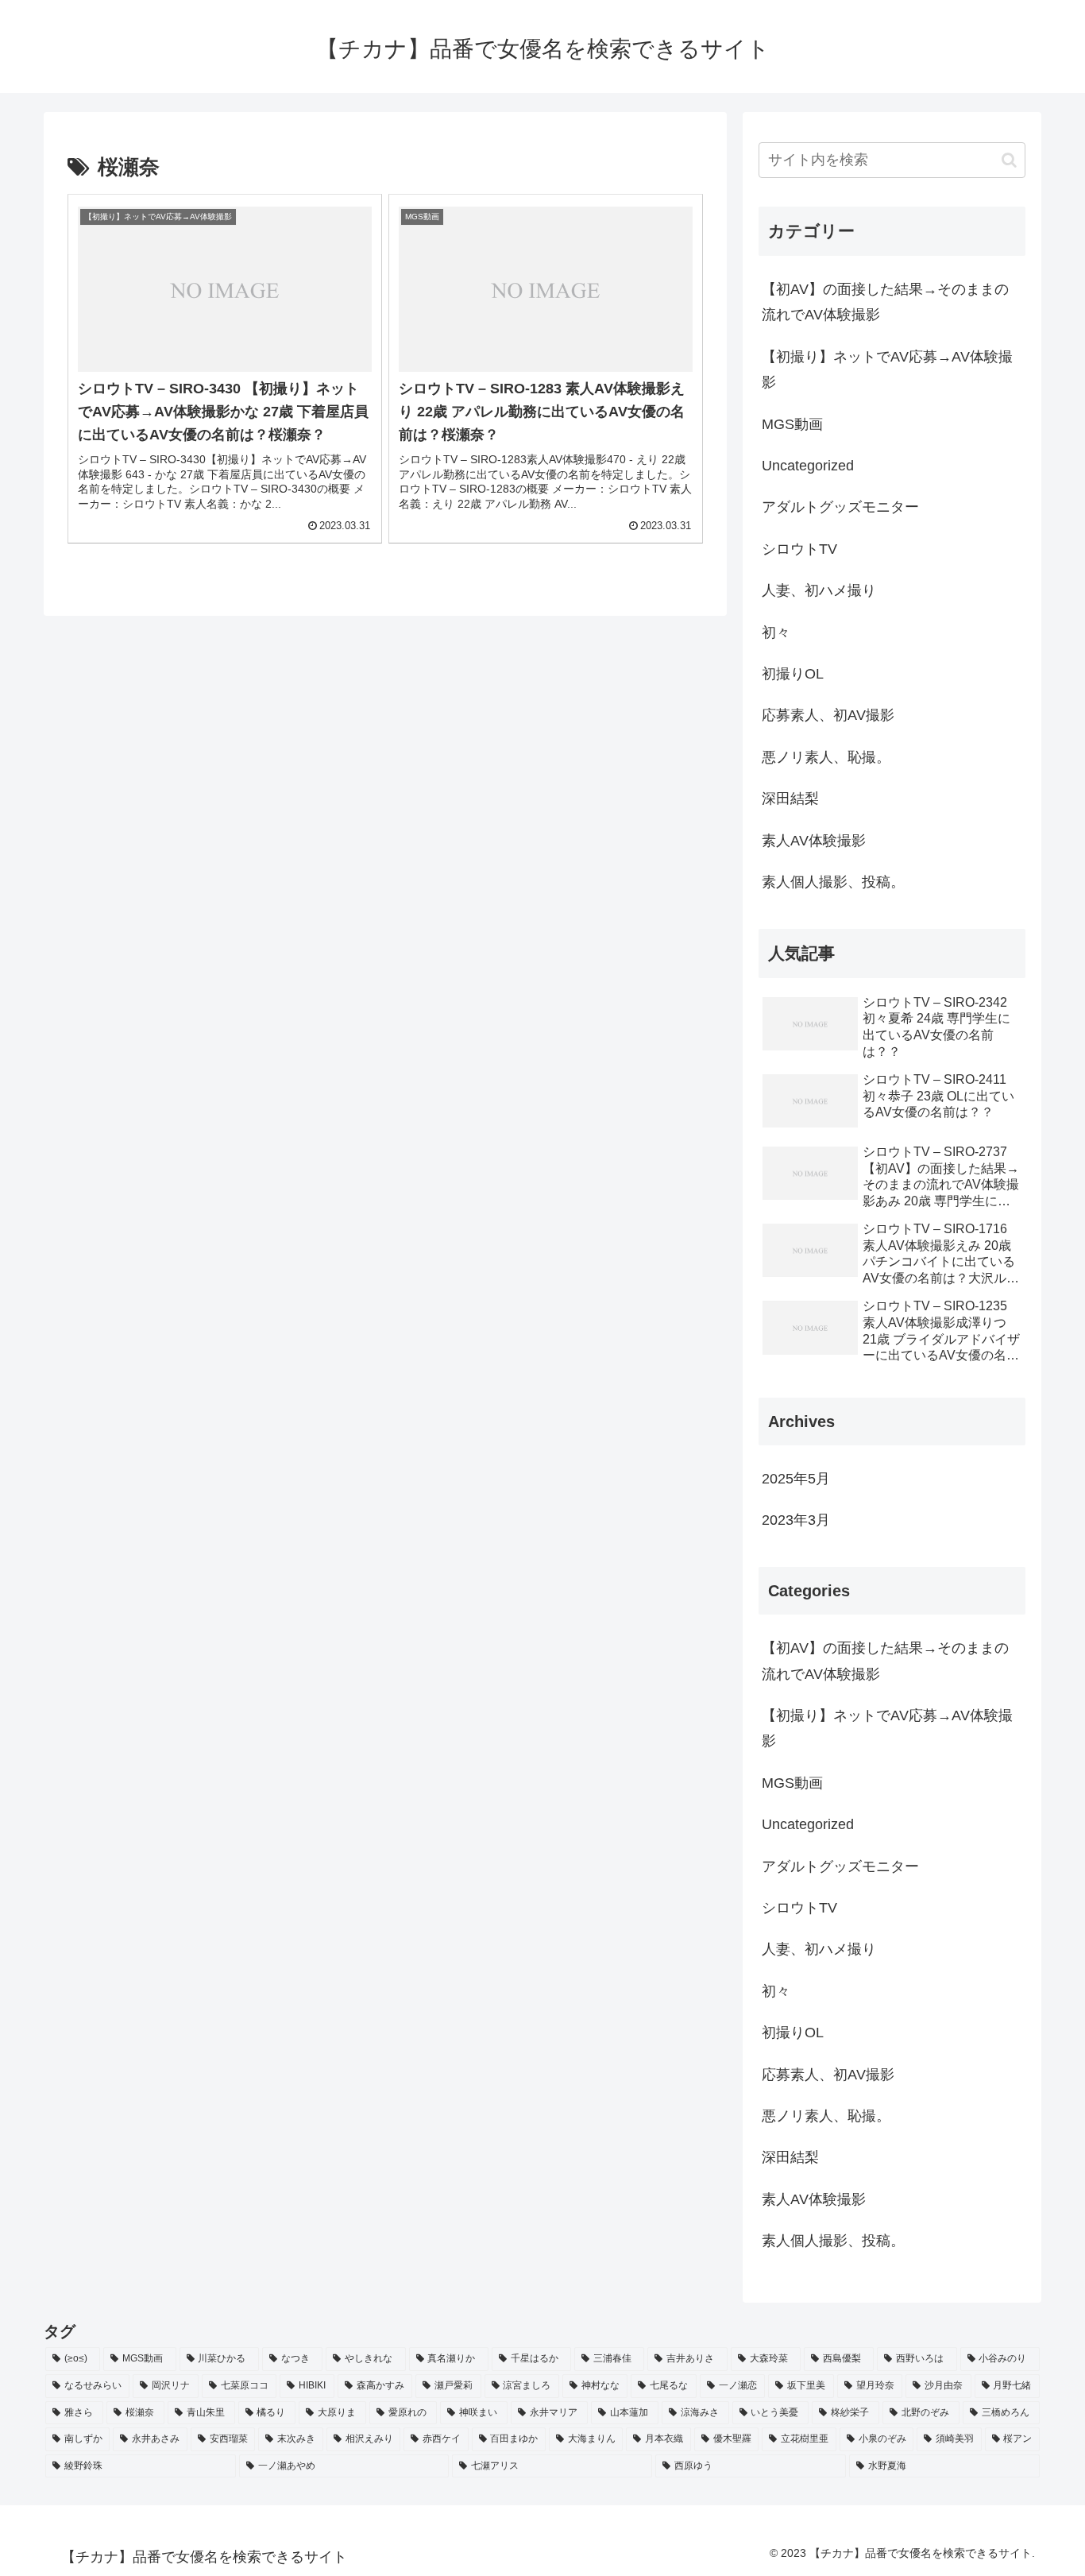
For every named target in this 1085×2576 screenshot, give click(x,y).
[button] (1009, 160)
